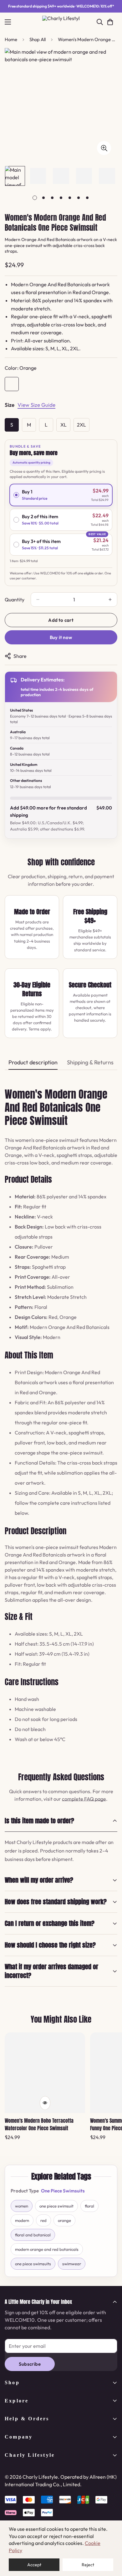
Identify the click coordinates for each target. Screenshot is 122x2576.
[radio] (61, 495)
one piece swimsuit (56, 2206)
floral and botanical (33, 2235)
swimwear (72, 2264)
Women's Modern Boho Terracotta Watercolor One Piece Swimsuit (39, 2124)
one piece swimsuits (33, 2264)
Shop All (38, 39)
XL (64, 425)
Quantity (15, 600)
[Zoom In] (104, 148)
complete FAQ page (84, 1799)
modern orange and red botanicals (47, 2249)
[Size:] (10, 406)
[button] (110, 22)
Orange (12, 384)
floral (89, 2206)
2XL (81, 425)
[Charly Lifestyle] (61, 22)
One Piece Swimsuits (63, 2191)
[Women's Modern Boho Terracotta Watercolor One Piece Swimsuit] (45, 2073)
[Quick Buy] (45, 2103)
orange (64, 2220)
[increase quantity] (110, 600)
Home (11, 39)
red (43, 2220)
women (22, 2206)
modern (22, 2220)
